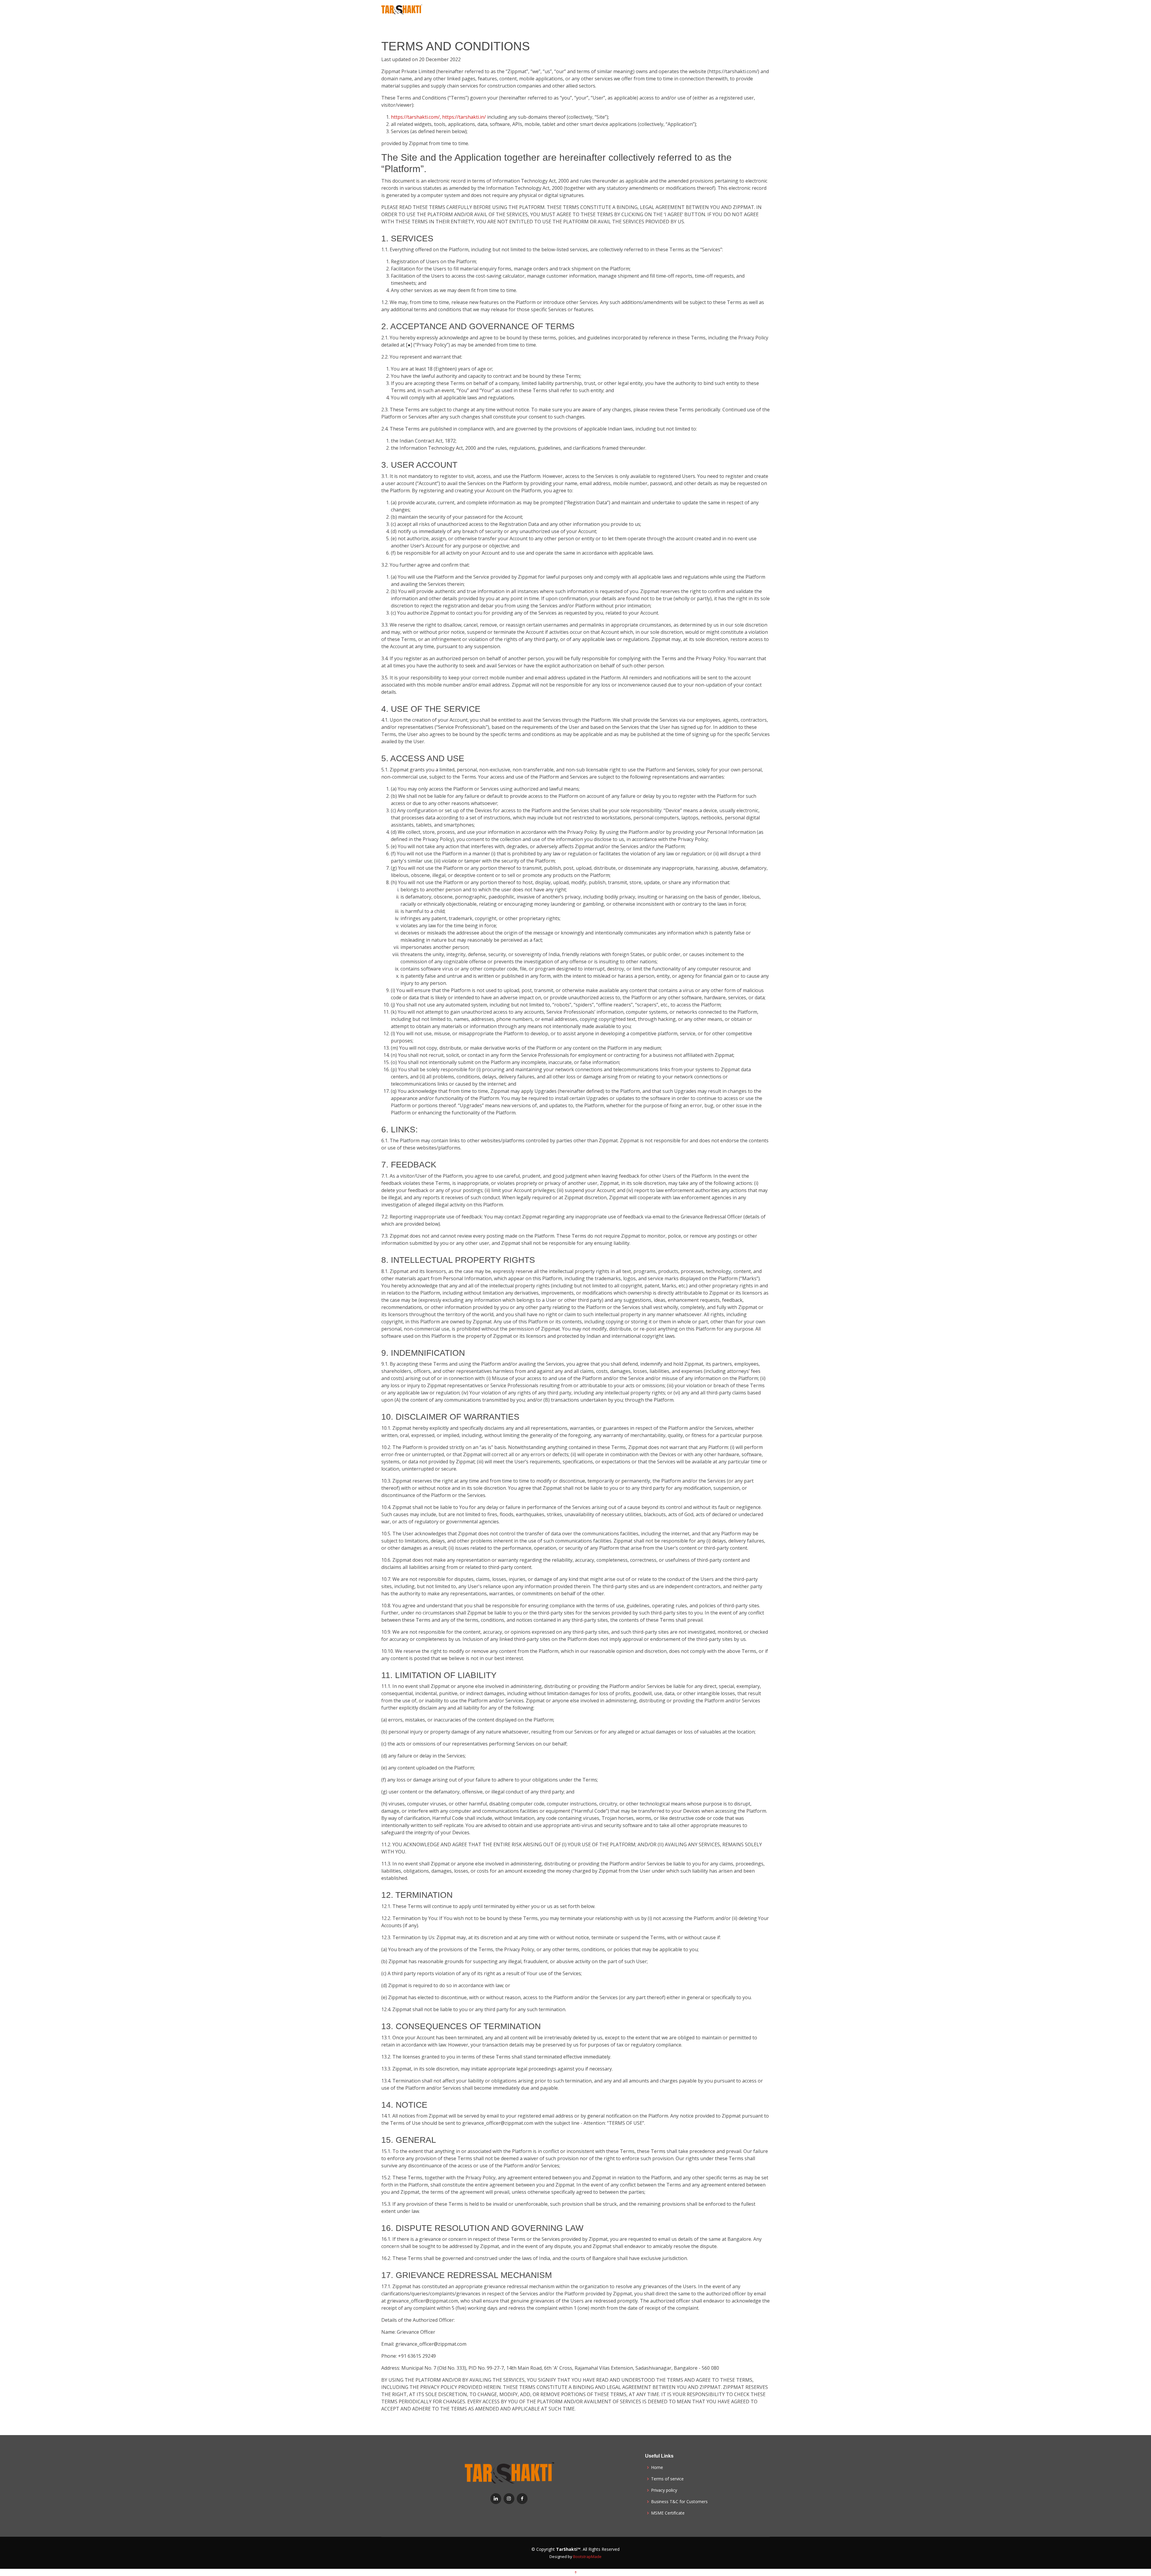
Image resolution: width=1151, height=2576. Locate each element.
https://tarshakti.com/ (415, 117)
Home (657, 2467)
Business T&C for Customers (679, 2502)
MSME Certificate (668, 2513)
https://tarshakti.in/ (464, 117)
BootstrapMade (587, 2557)
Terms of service (667, 2479)
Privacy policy (664, 2490)
